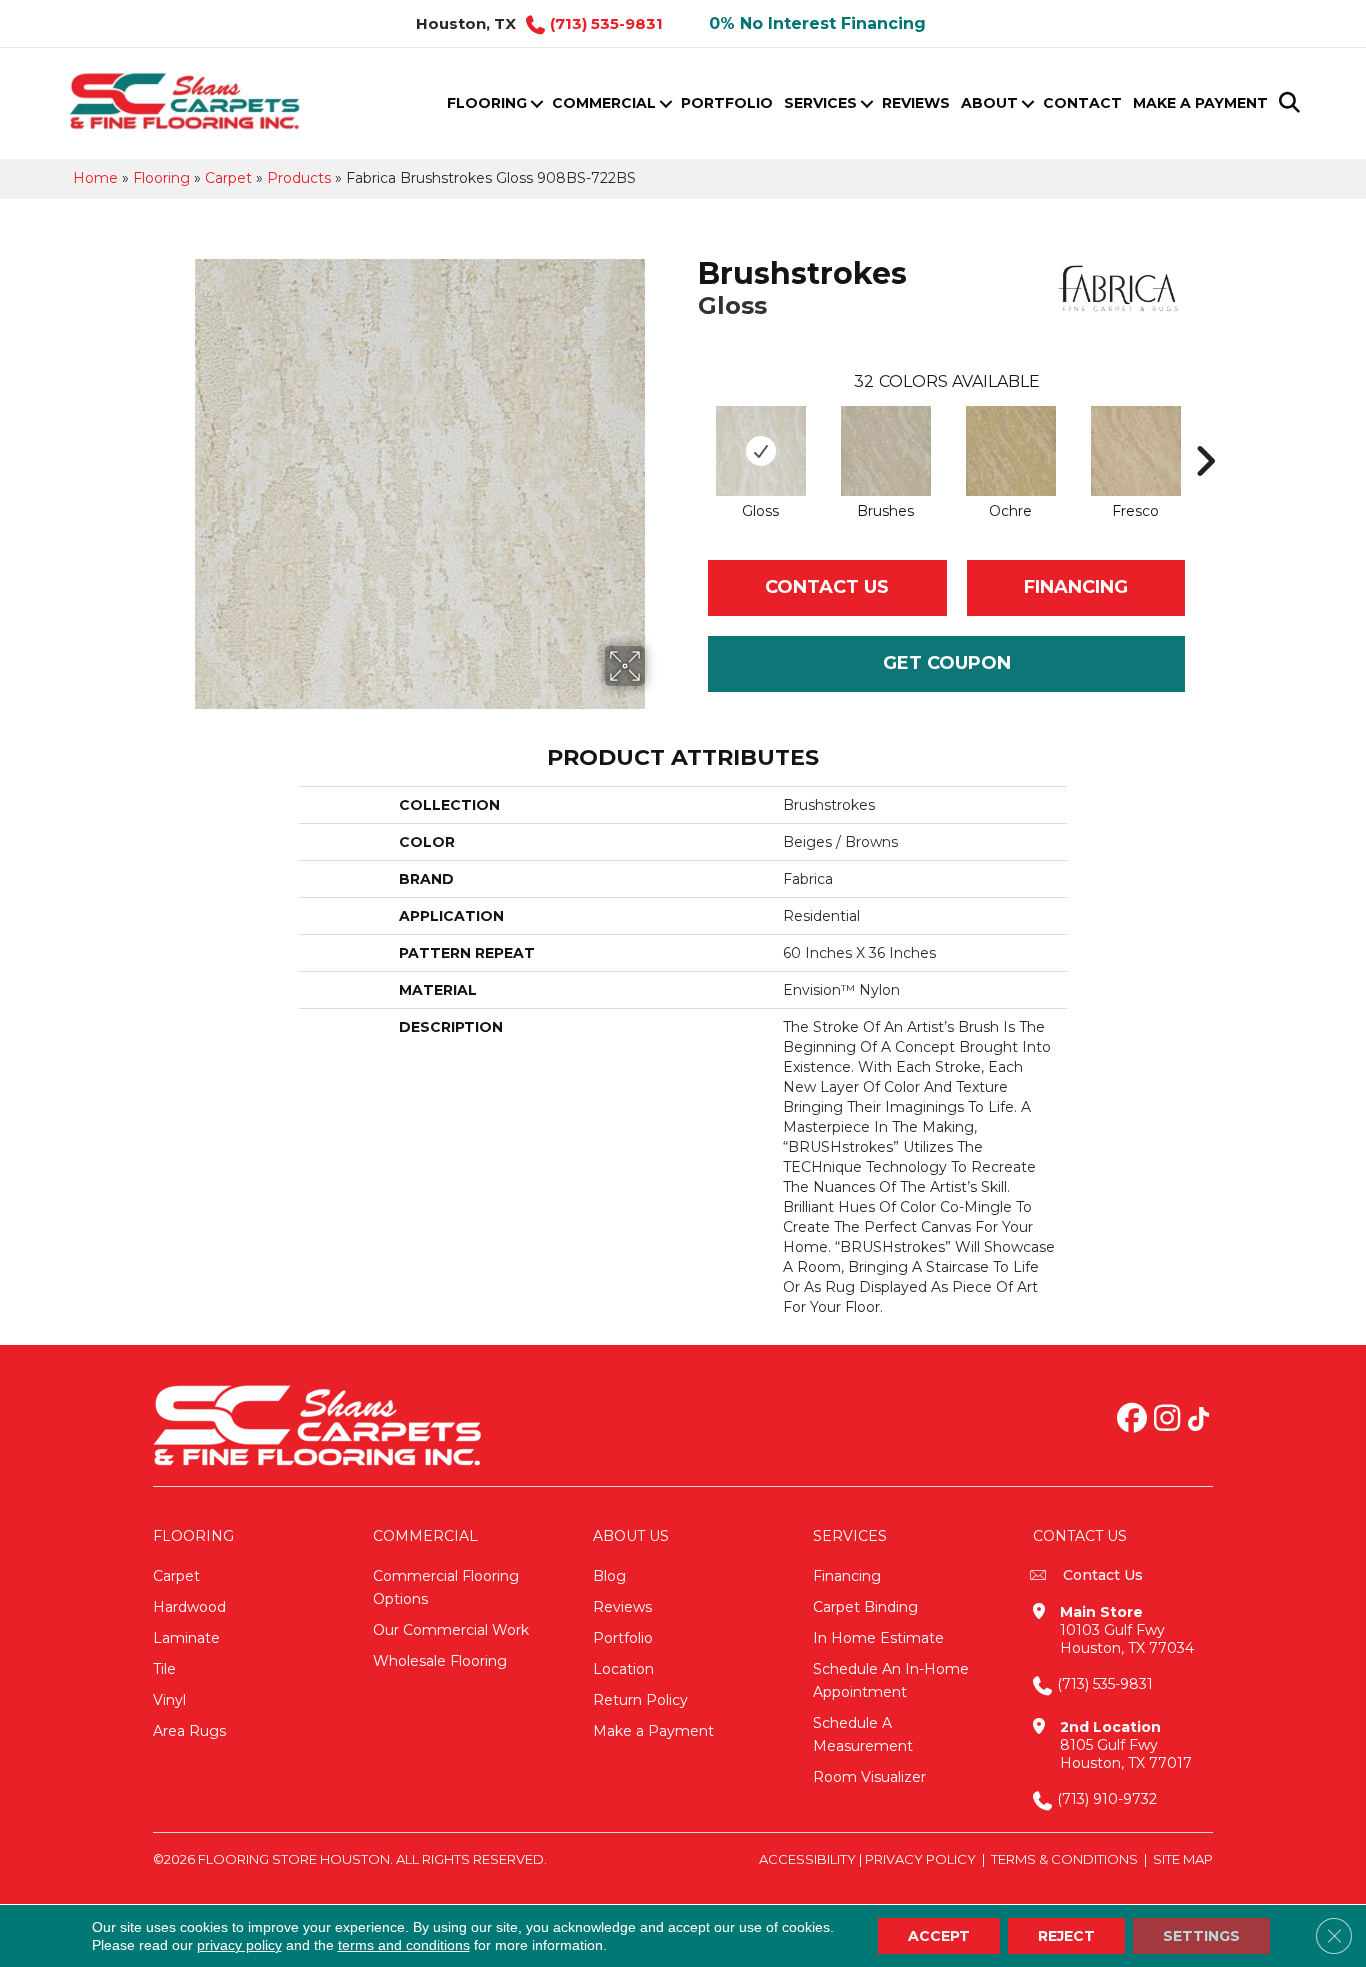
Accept (939, 1936)
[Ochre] (1011, 451)
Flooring (487, 103)
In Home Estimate (878, 1638)
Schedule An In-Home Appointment (891, 1680)
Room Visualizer (869, 1777)
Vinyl (169, 1700)
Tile (164, 1669)
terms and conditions (404, 1945)
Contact (1082, 103)
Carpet (228, 178)
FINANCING (1076, 587)
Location (623, 1669)
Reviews (916, 103)
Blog (609, 1576)
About (989, 103)
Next (1205, 431)
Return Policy (640, 1700)
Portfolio (727, 103)
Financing (847, 1576)
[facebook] (1132, 1420)
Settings (1201, 1936)
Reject (1066, 1936)
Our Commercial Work (451, 1630)
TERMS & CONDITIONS (1064, 1859)
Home (95, 178)
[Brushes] (886, 451)
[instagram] (1167, 1420)
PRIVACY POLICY (920, 1859)
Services (820, 103)
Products (299, 178)
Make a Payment (1200, 103)
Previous (688, 431)
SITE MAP (1183, 1859)
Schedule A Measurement (863, 1734)
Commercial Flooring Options (446, 1587)
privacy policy (239, 1945)
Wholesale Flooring (440, 1661)
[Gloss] (761, 451)
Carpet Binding (865, 1607)
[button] (536, 103)
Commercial (604, 103)
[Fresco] (1136, 451)
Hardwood (189, 1607)
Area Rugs (189, 1731)
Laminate (186, 1638)
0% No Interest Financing (817, 23)
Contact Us (827, 587)
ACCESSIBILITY (807, 1859)
